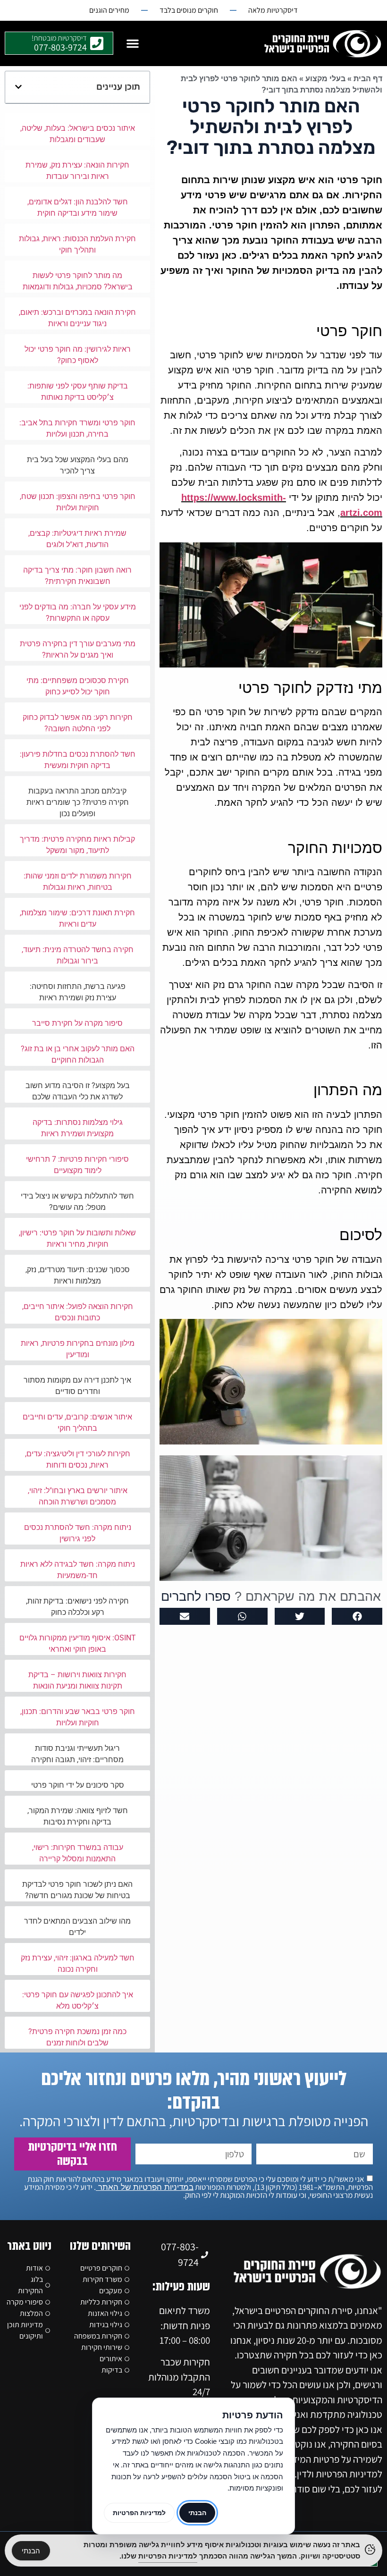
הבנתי (31, 2551)
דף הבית (368, 79)
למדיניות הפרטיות (139, 2513)
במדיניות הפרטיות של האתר (145, 2187)
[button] (133, 43)
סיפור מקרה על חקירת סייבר (77, 1023)
